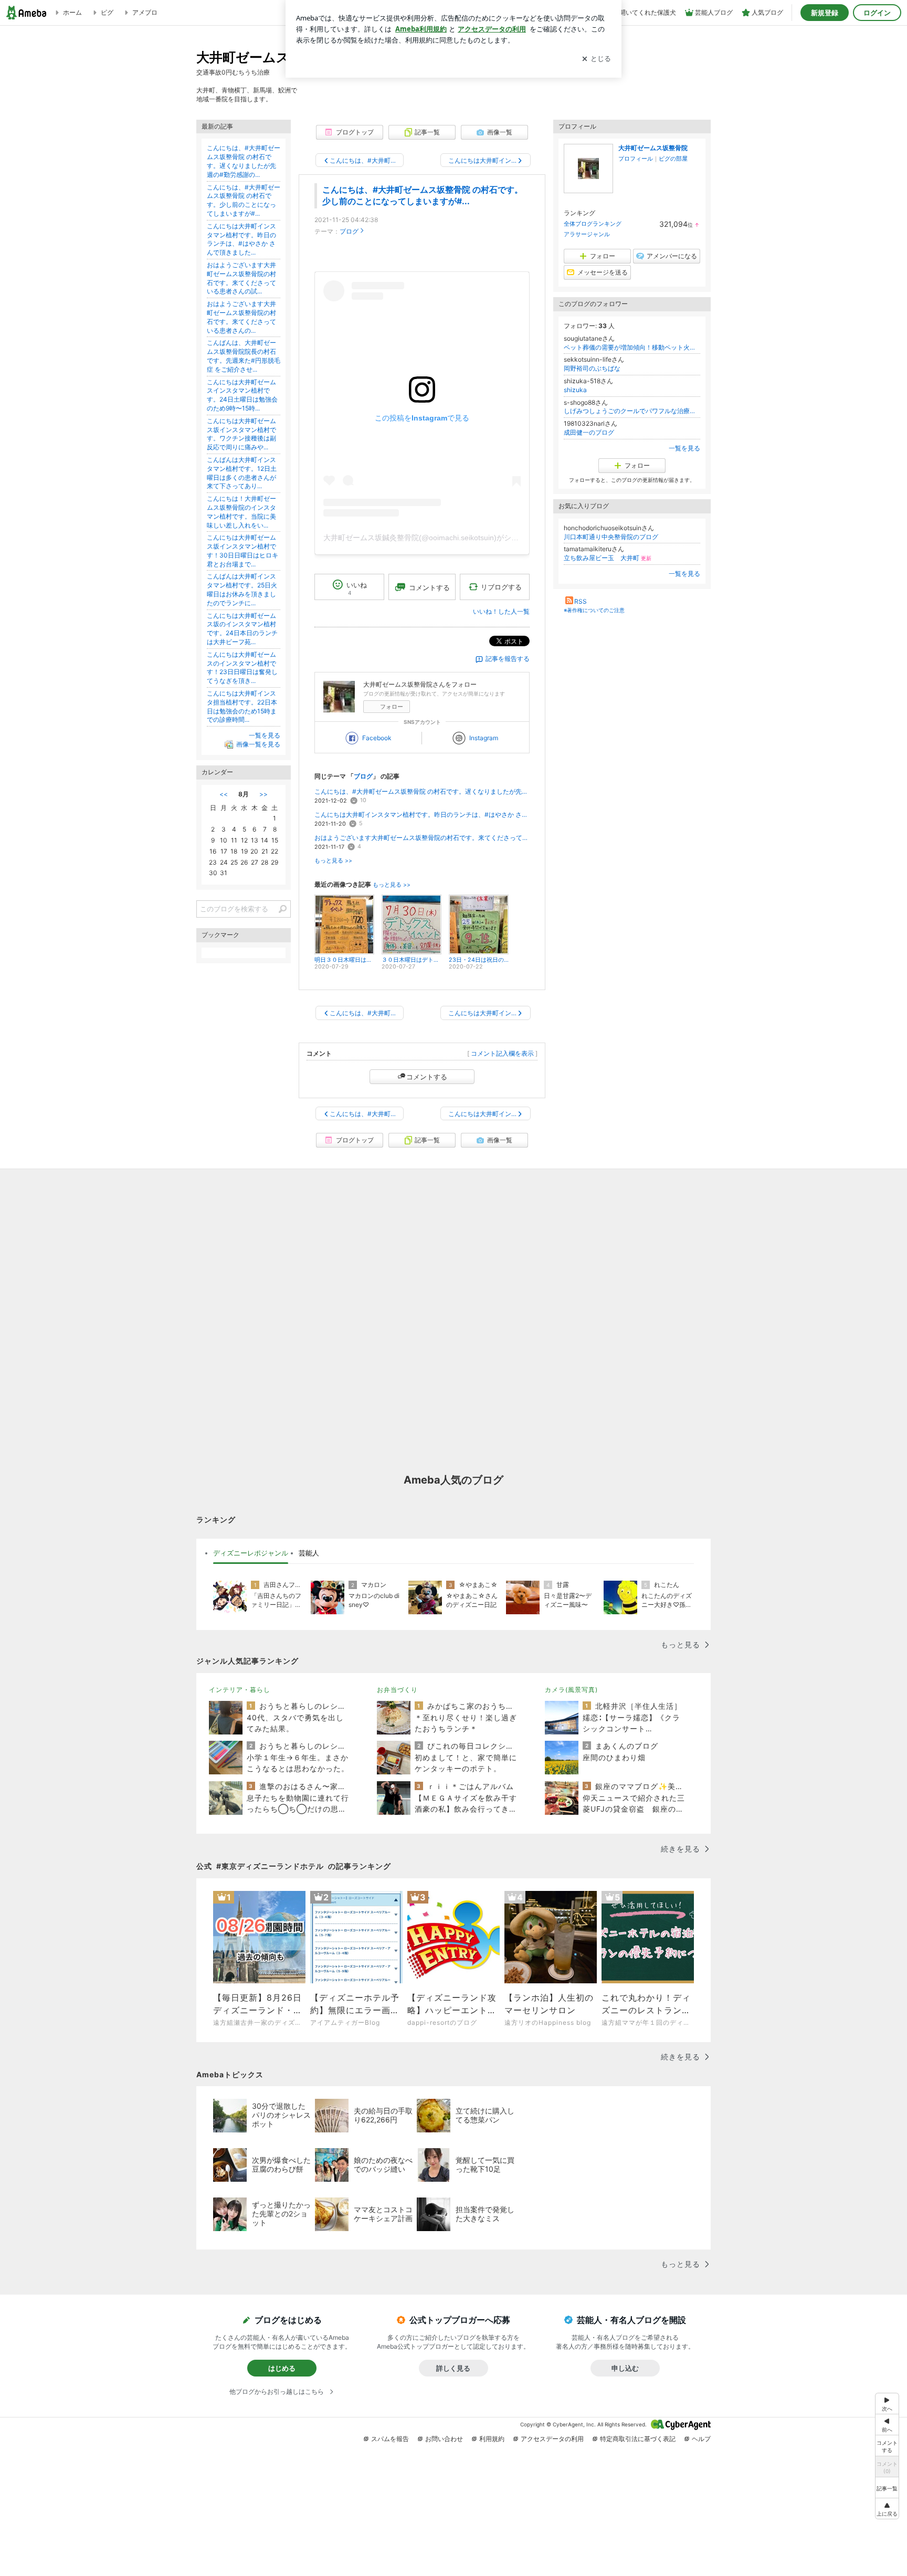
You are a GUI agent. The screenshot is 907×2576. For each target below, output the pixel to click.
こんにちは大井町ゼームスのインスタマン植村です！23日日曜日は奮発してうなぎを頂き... (242, 667)
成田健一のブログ (589, 432)
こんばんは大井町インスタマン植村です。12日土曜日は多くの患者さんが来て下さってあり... (242, 473)
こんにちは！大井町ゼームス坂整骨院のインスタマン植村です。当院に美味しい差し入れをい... (241, 512)
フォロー (392, 707)
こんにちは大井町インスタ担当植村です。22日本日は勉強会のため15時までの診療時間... (242, 706)
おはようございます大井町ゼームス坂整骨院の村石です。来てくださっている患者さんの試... (422, 838)
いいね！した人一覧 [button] (501, 611)
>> (263, 794)
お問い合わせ (444, 2439)
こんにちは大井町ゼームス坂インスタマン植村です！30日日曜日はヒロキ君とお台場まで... (242, 550)
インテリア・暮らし (240, 1690)
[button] (887, 2509)
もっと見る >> (333, 861)
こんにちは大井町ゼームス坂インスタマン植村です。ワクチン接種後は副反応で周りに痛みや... (241, 434)
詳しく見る (453, 2368)
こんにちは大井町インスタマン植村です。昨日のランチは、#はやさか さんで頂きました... (422, 814)
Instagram (484, 738)
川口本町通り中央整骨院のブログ (611, 537)
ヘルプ (701, 2439)
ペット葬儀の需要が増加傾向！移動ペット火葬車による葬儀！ (632, 347)
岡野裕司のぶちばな (592, 368)
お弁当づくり (397, 1690)
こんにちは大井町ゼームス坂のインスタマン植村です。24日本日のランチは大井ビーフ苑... (242, 629)
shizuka (575, 390)
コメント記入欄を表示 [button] (502, 1053)
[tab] (251, 1553)
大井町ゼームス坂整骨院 (653, 148)
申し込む (625, 2368)
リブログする (501, 587)
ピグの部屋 (673, 159)
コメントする (427, 1077)
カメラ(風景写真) (571, 1690)
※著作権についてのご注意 (594, 610)
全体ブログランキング (593, 224)
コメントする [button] (429, 587)
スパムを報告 (390, 2439)
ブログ (349, 231)
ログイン (877, 13)
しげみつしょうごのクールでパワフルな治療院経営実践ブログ (632, 411)
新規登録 (825, 13)
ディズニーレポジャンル (251, 1553)
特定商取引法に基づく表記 (638, 2439)
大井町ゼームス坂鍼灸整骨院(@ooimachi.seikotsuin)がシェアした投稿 (439, 538)
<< (224, 794)
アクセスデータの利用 (552, 2439)
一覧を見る (684, 448)
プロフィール (636, 159)
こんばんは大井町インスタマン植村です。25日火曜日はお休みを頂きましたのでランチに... (242, 589)
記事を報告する (508, 659)
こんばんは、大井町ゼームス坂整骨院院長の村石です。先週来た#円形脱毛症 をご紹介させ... (244, 356)
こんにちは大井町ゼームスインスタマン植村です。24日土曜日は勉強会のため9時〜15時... (242, 395)
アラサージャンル (587, 234)
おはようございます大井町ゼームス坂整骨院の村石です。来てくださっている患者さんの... (241, 317)
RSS (581, 601)
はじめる (282, 2368)
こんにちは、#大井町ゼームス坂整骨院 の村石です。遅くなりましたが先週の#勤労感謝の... (422, 791)
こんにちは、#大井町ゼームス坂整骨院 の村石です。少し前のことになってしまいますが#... (244, 200)
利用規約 (492, 2439)
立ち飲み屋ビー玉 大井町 (608, 558)
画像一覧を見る (258, 744)
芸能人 (309, 1553)
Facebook (377, 738)
